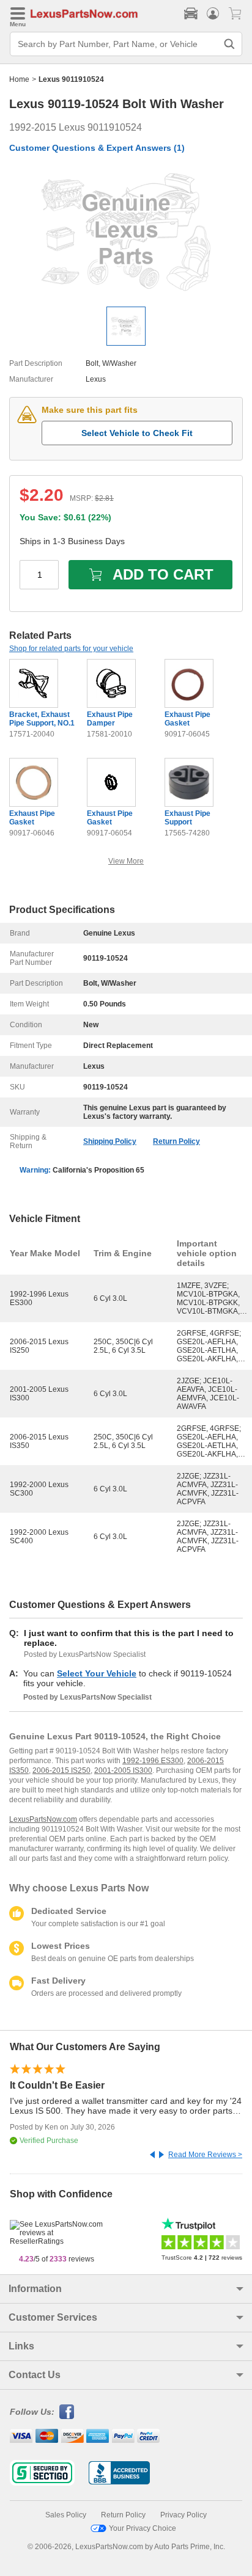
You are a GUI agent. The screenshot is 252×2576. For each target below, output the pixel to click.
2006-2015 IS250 (61, 1770)
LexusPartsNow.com (43, 1819)
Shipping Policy (110, 1141)
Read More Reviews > (205, 2155)
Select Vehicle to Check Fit (137, 433)
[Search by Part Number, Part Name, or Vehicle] (229, 44)
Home (19, 79)
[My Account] (213, 13)
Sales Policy (66, 2515)
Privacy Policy (183, 2515)
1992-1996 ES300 (153, 1761)
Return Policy (176, 1141)
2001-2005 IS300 (123, 1770)
